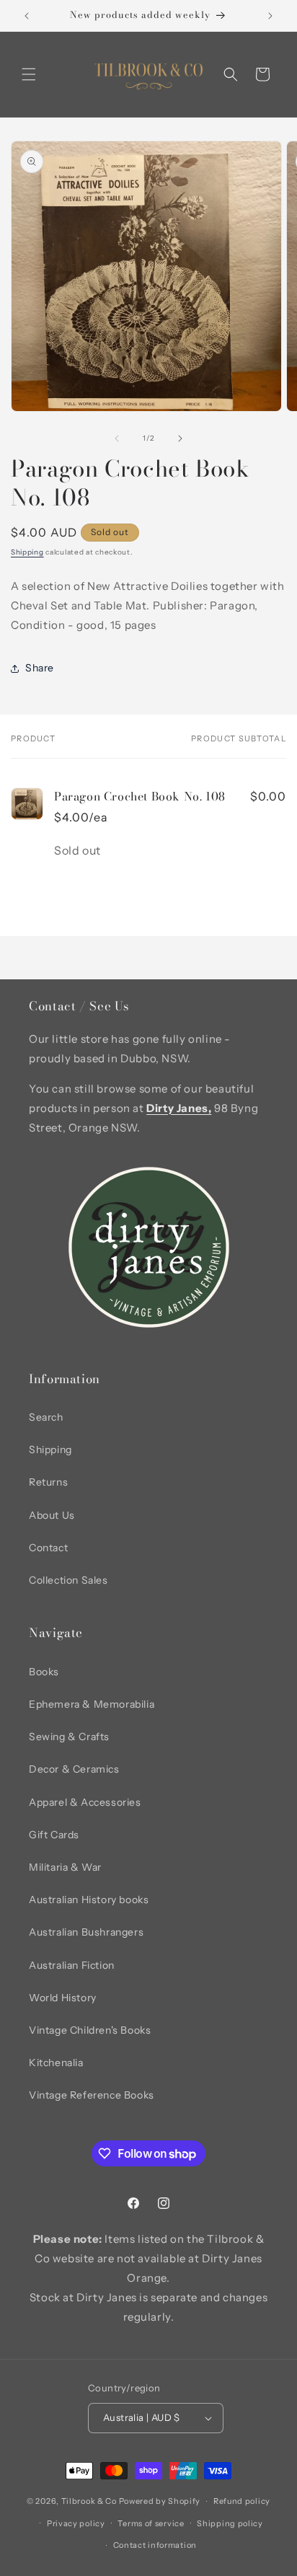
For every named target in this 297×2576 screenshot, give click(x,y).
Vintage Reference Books (92, 2095)
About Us (52, 1515)
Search (46, 1417)
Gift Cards (54, 1835)
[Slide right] (180, 438)
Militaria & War (65, 1867)
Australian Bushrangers (86, 1932)
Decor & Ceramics (74, 1769)
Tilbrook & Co (89, 2501)
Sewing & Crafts (69, 1737)
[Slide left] (117, 438)
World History (63, 1998)
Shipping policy (230, 2523)
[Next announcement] (270, 16)
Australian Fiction (72, 1965)
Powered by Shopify (160, 2501)
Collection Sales (68, 1580)
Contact (48, 1548)
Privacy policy (76, 2523)
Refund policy (242, 2501)
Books (44, 1672)
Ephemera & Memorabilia (92, 1704)
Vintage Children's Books (90, 2030)
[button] (29, 74)
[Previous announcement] (27, 16)
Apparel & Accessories (85, 1802)
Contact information (155, 2545)
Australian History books (89, 1900)
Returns (48, 1482)
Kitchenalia (56, 2063)
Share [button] (40, 668)
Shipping (27, 552)
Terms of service (151, 2523)
